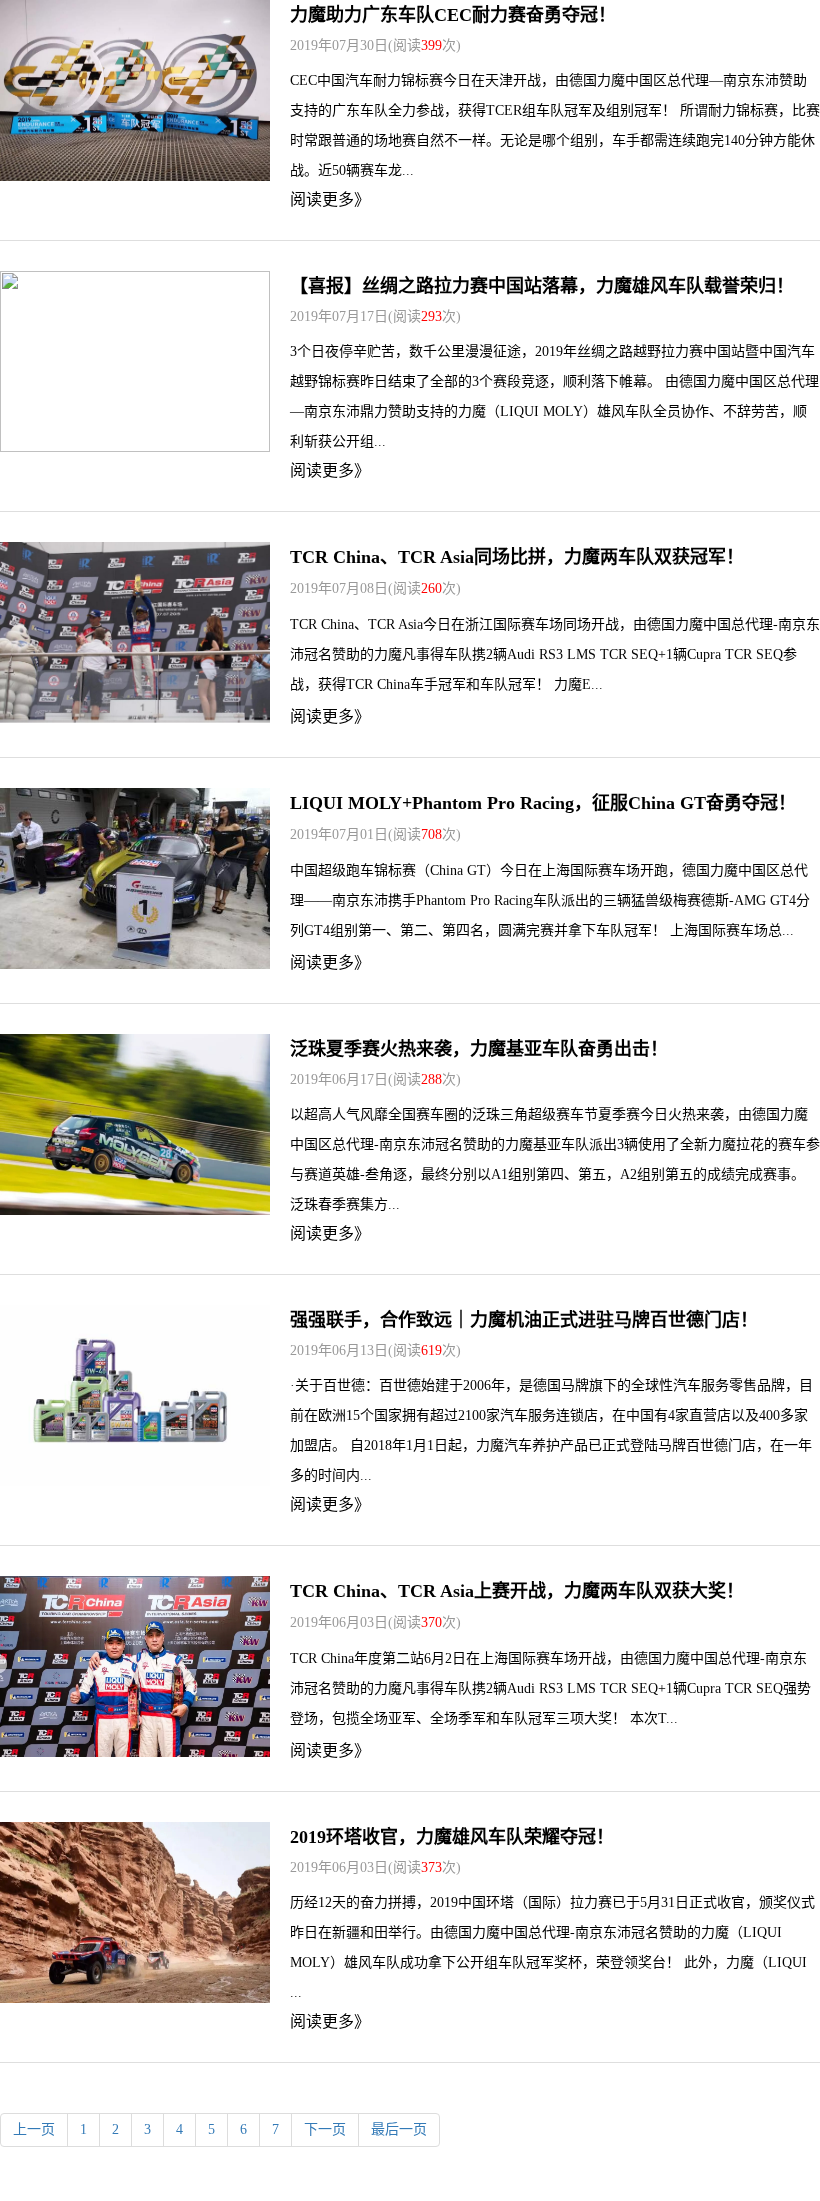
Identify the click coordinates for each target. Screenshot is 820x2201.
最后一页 (399, 2129)
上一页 (34, 2129)
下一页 (325, 2129)
